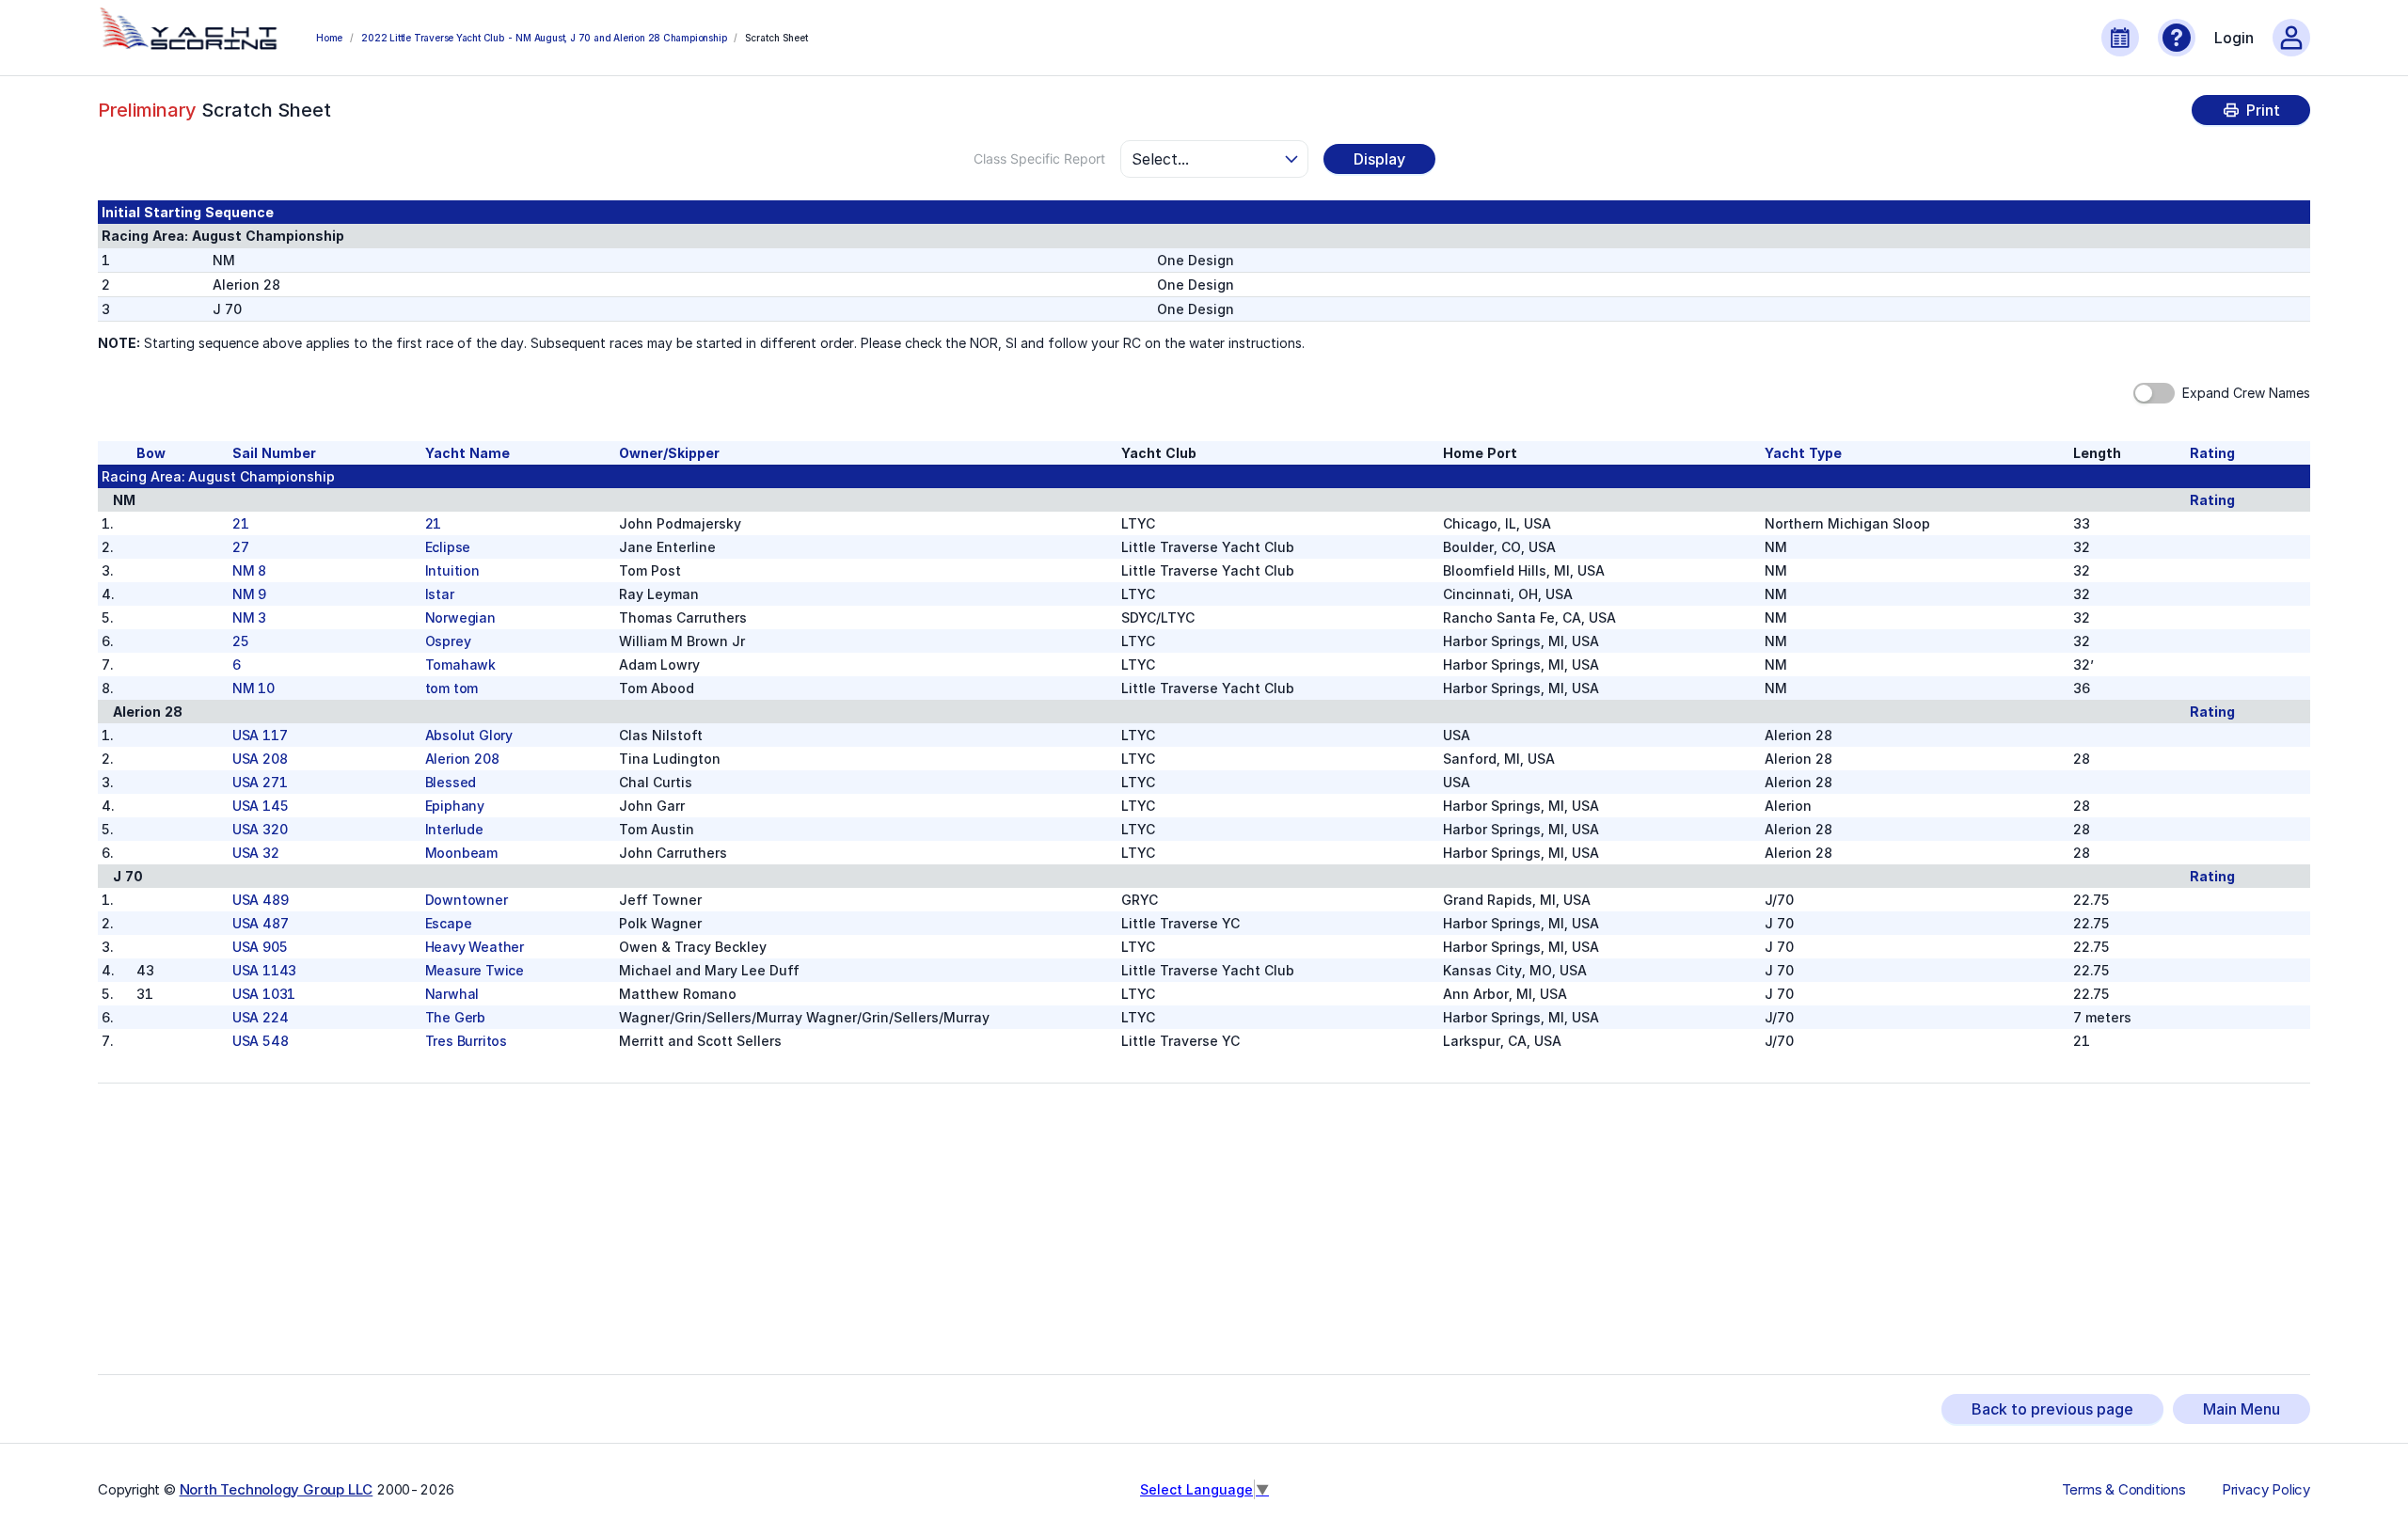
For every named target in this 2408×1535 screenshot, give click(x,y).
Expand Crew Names (2246, 393)
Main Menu (2242, 1409)
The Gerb (455, 1017)
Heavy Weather (475, 947)
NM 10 (253, 688)
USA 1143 (264, 970)
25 (241, 641)
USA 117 (260, 735)
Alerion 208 (462, 759)
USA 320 (260, 829)
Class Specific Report (1039, 158)
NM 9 (249, 594)
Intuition (452, 570)
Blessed (451, 782)
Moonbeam (461, 853)
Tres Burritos (466, 1041)
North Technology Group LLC (277, 1489)
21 (241, 523)
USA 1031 (264, 994)
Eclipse (448, 547)
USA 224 (261, 1017)
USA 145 (261, 806)
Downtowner (467, 900)
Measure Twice (475, 970)
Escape (449, 923)
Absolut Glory (469, 735)
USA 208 (260, 759)
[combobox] (1206, 159)
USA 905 (260, 947)
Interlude (454, 829)
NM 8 (249, 570)
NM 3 (249, 617)
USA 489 (261, 900)
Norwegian (460, 617)
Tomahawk (460, 665)
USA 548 (261, 1041)
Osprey (448, 641)
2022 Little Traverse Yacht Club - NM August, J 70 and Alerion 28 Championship (544, 38)
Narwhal (452, 994)
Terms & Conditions (2124, 1490)
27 (241, 547)
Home (329, 38)
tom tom (452, 688)
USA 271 (260, 782)
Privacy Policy (2266, 1490)
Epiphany (455, 806)
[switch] (2154, 393)
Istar (440, 594)
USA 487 (261, 923)
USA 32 (256, 853)
